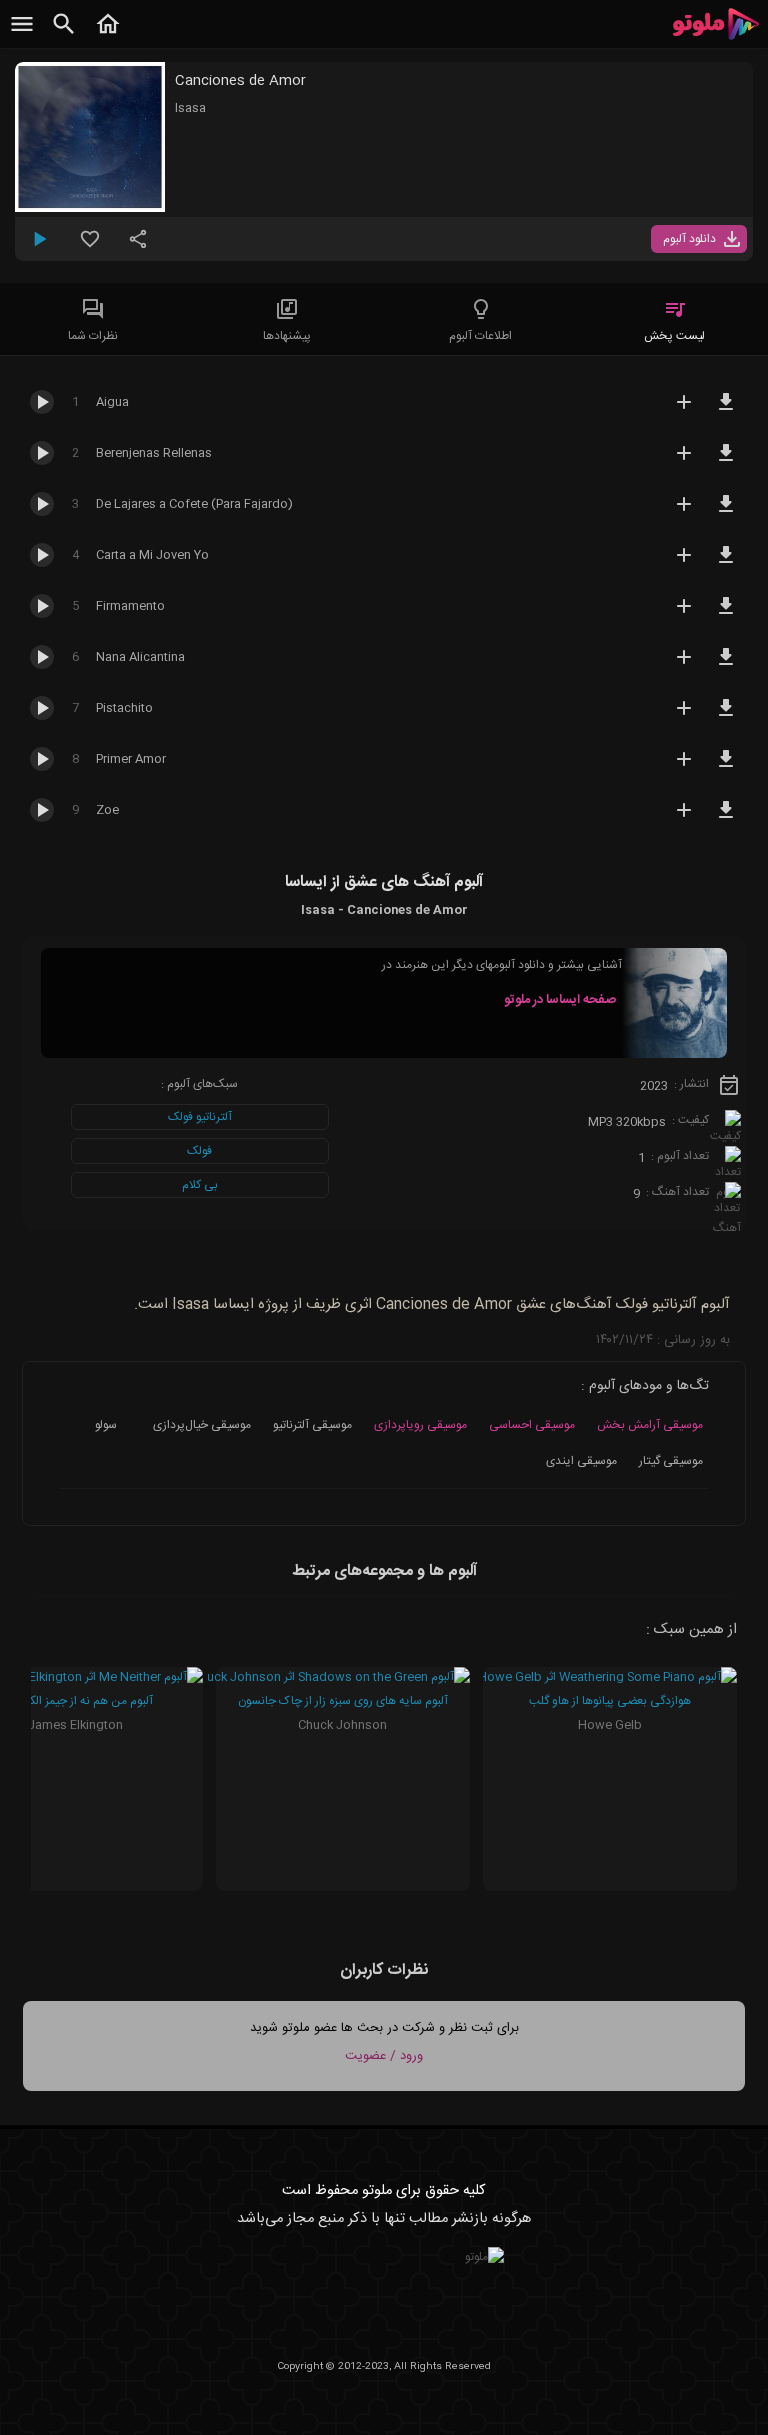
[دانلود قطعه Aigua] (726, 411)
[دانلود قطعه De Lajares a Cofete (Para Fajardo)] (726, 513)
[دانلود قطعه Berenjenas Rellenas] (726, 462)
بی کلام (200, 1185)
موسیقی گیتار (671, 1461)
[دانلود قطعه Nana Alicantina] (726, 666)
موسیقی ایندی (581, 1461)
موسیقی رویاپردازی (420, 1425)
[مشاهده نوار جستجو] (64, 35)
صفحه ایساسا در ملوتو (560, 1000)
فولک (199, 1151)
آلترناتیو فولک (200, 1117)
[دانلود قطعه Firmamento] (726, 615)
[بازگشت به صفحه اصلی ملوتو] (108, 35)
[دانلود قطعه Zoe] (726, 819)
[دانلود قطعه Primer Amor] (726, 768)
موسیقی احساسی (532, 1425)
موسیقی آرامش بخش (650, 1425)
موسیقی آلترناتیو (312, 1425)
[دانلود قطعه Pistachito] (726, 717)
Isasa (190, 108)
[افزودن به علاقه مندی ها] (90, 247)
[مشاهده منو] (22, 35)
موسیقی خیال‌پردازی (202, 1425)
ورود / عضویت (384, 2056)
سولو (106, 1425)
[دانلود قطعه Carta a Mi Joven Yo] (726, 564)
